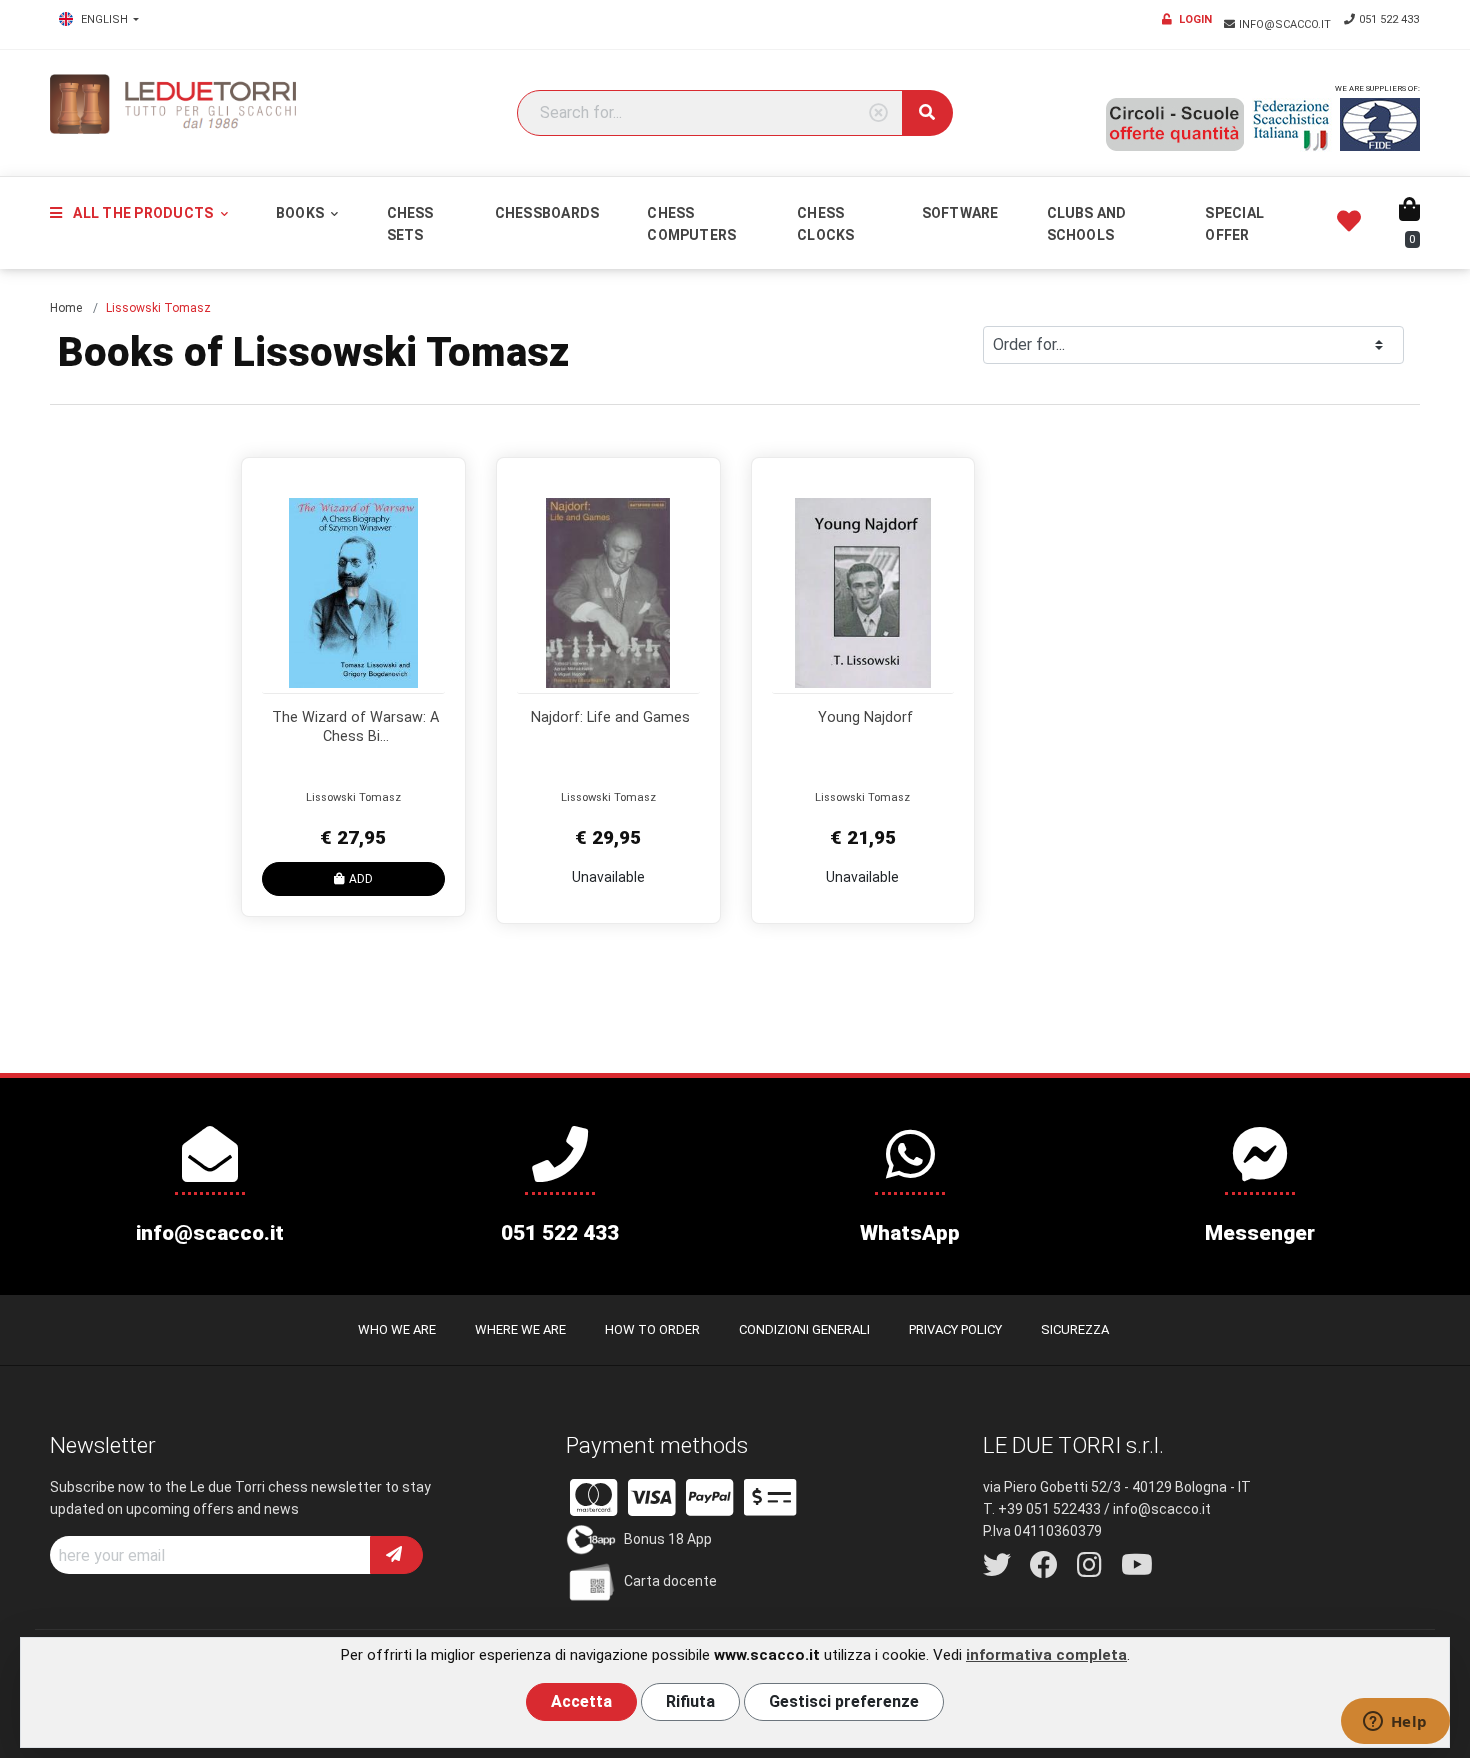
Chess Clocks (825, 224)
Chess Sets (410, 224)
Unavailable (608, 877)
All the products (143, 213)
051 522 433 (1389, 19)
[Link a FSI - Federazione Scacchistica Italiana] (1292, 125)
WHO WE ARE (397, 1329)
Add (361, 879)
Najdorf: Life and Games (610, 717)
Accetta (581, 1701)
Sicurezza (1075, 1329)
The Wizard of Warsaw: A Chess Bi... (355, 727)
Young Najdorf (865, 717)
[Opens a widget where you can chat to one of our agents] (1395, 1723)
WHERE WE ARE (520, 1329)
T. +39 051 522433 (1042, 1509)
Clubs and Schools (1087, 224)
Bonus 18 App (668, 1539)
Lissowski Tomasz (353, 797)
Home (66, 308)
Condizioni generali (804, 1329)
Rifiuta (690, 1701)
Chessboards (547, 213)
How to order (652, 1329)
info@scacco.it (1286, 24)
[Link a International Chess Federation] (1380, 124)
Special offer (1234, 224)
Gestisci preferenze (844, 1701)
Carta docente (670, 1581)
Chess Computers (691, 224)
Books (301, 213)
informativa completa (1046, 1655)
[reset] (878, 113)
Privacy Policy (955, 1329)
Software (960, 213)
